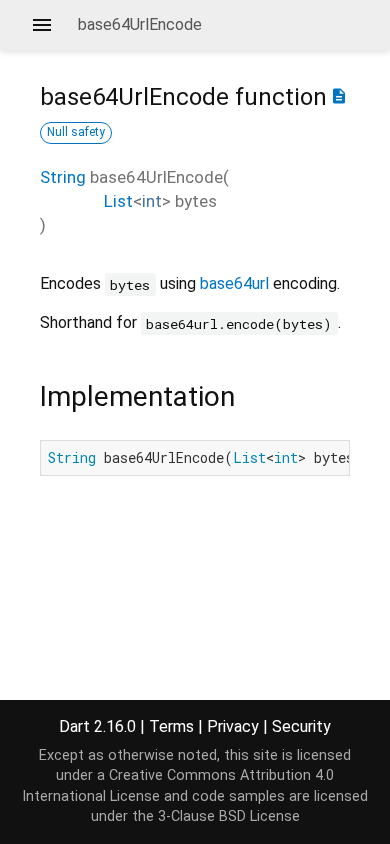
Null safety (76, 132)
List (118, 201)
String (63, 177)
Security (301, 726)
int (152, 201)
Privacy (233, 726)
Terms (171, 726)
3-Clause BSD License (229, 816)
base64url (234, 283)
